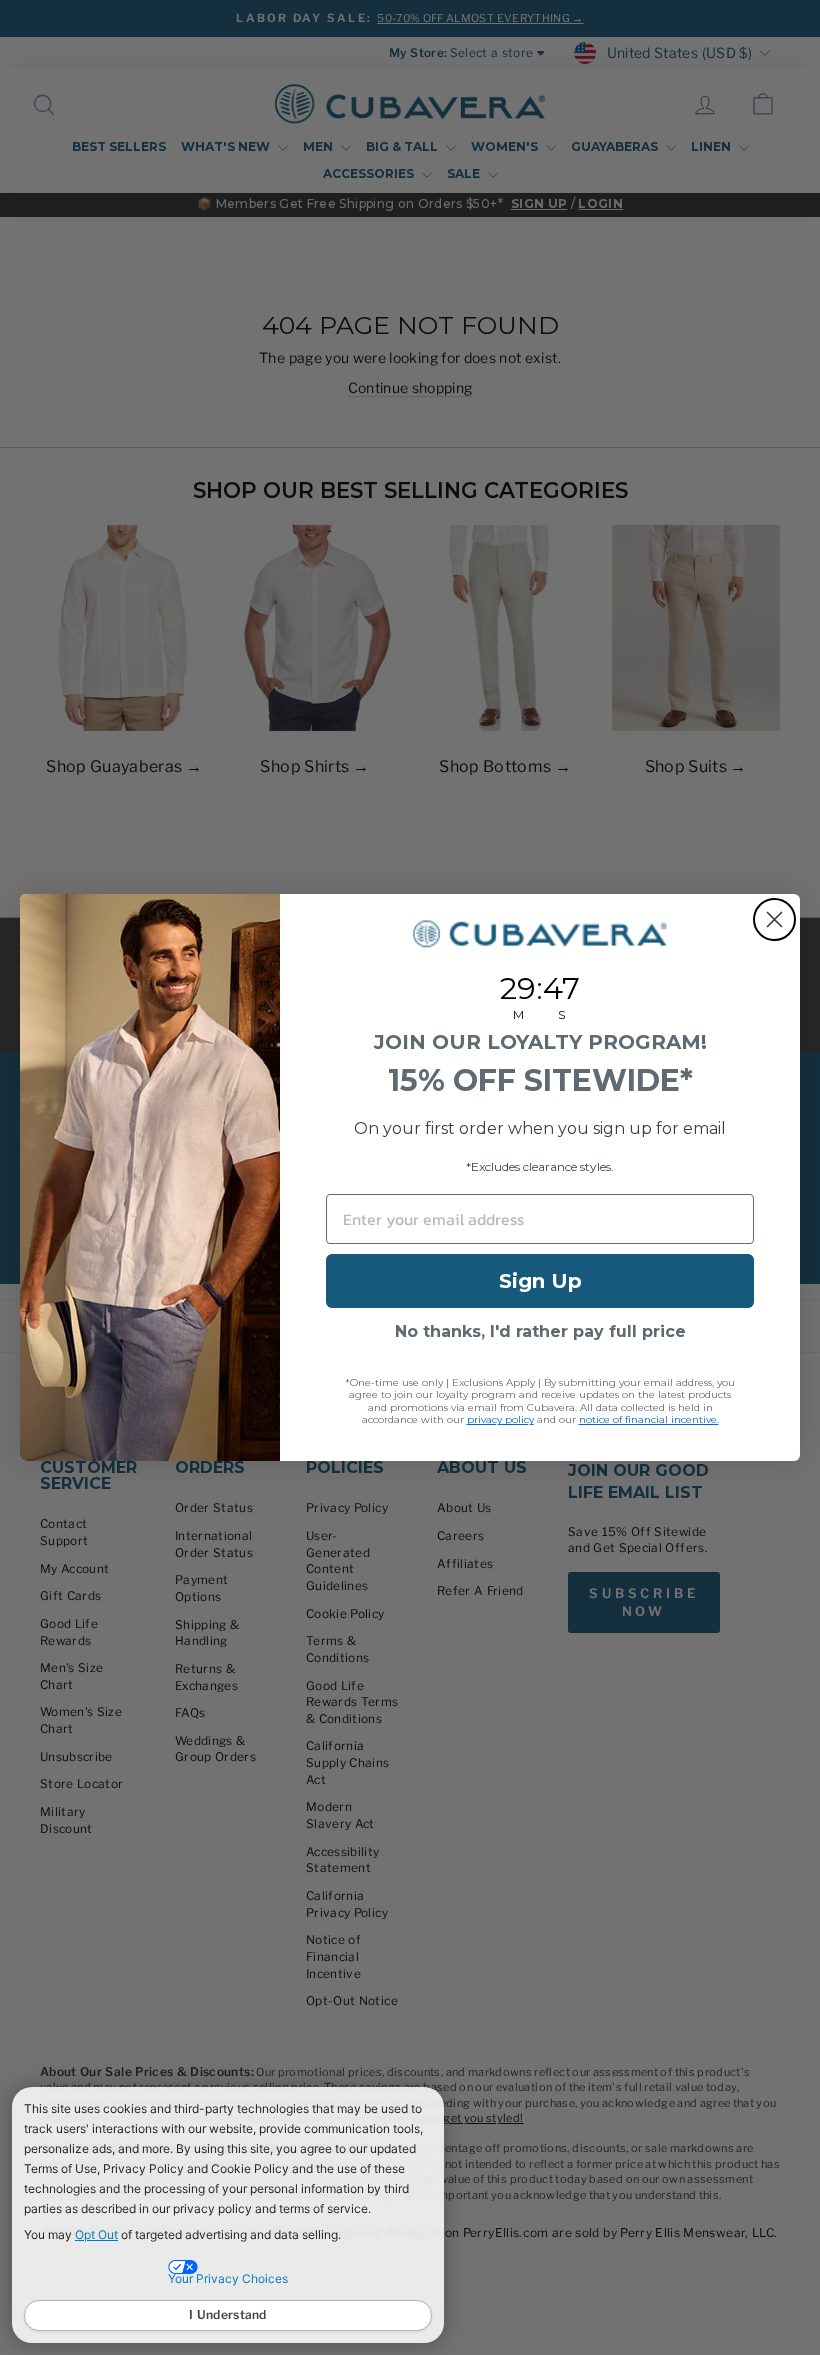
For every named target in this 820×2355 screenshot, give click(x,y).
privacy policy (500, 1419)
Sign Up (540, 1281)
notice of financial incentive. (649, 1419)
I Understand (228, 2314)
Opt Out (96, 2234)
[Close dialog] (774, 919)
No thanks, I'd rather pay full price (540, 1331)
